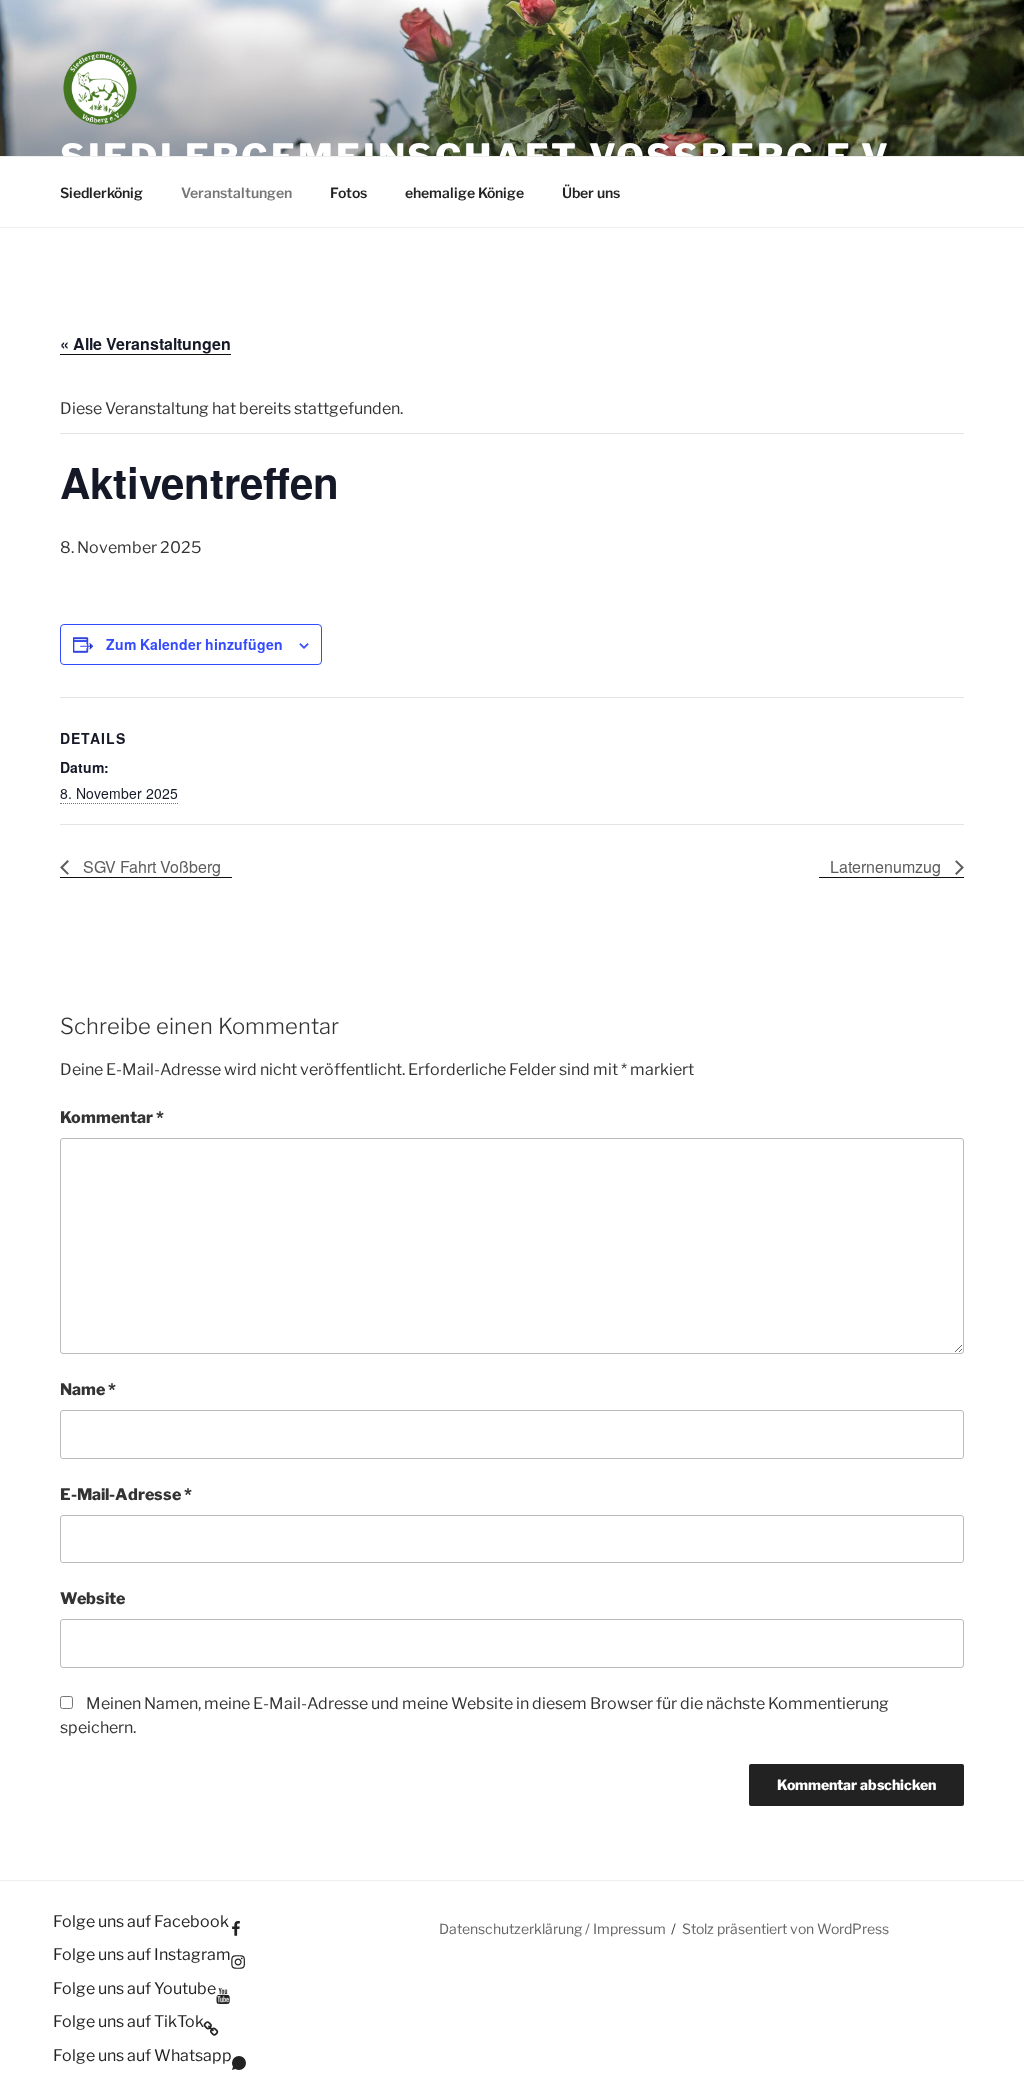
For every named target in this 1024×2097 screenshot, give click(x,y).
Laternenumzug (887, 866)
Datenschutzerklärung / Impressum (552, 1928)
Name (88, 1389)
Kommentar (112, 1117)
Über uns (591, 192)
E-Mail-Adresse (126, 1494)
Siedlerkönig (101, 192)
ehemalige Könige (464, 192)
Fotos (348, 192)
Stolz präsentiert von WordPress (785, 1928)
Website (92, 1598)
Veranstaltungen (236, 192)
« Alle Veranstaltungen (145, 343)
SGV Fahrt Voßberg (150, 866)
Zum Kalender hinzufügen (194, 644)
